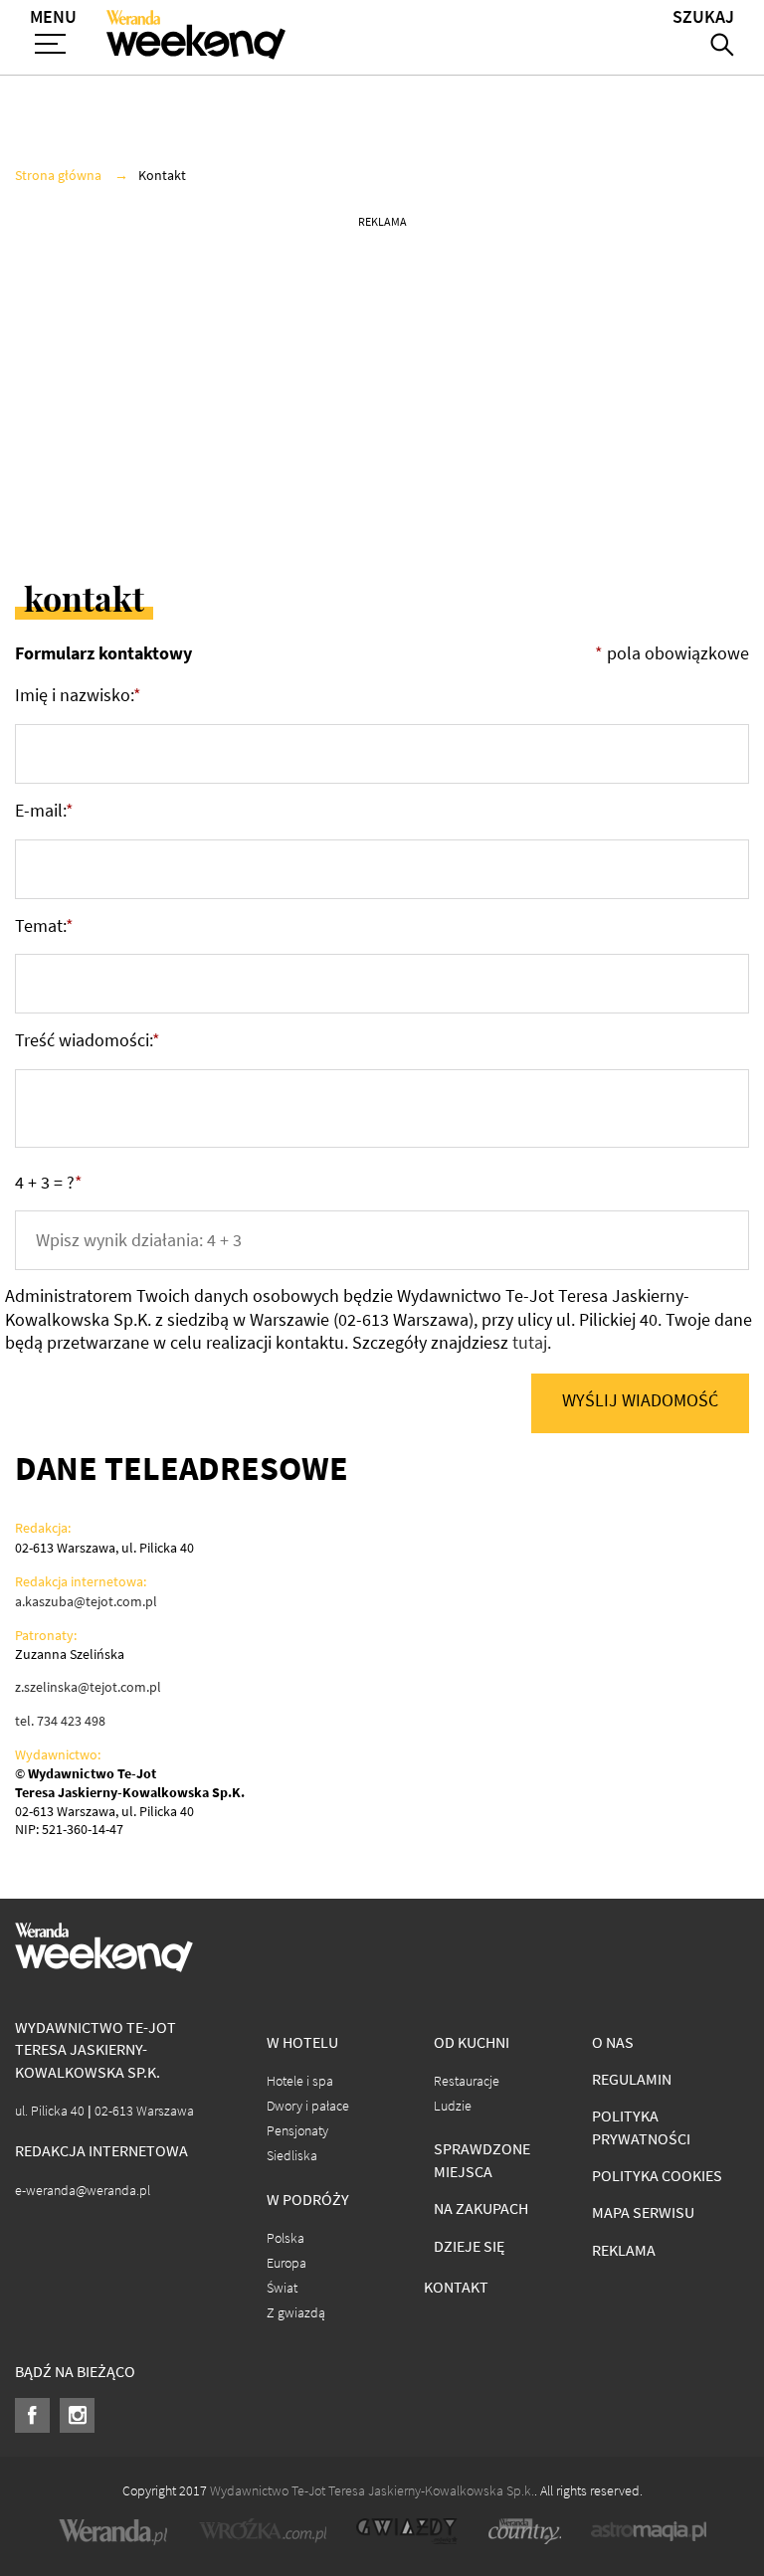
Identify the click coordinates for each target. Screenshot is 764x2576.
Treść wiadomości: (88, 1040)
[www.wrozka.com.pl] (263, 2531)
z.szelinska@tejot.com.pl (88, 1687)
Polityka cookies (657, 2176)
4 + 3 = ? (49, 1183)
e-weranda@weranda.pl (83, 2191)
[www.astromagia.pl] (649, 2531)
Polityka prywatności (641, 2127)
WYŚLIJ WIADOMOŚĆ (640, 1400)
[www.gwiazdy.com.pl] (407, 2531)
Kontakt (456, 2287)
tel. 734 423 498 (60, 1721)
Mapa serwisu (643, 2212)
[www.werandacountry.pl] (524, 2531)
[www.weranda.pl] (113, 2531)
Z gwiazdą (296, 2313)
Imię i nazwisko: (78, 695)
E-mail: (44, 811)
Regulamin (632, 2079)
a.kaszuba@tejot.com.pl (86, 1601)
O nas (613, 2042)
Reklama (624, 2250)
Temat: (44, 926)
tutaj (530, 1343)
